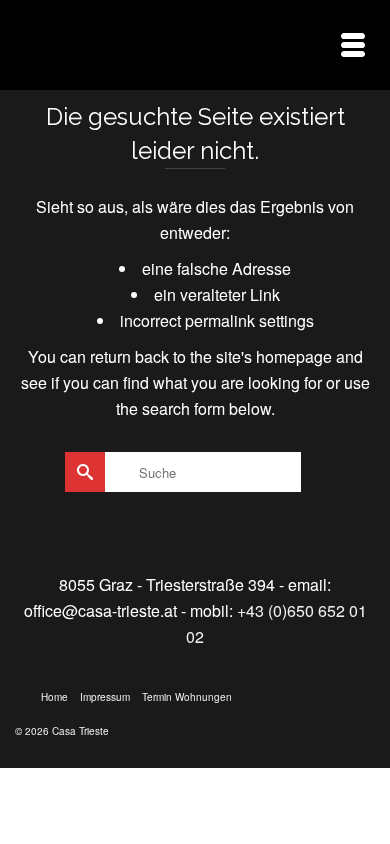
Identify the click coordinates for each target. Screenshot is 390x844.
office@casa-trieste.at (100, 610)
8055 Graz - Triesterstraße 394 (167, 584)
